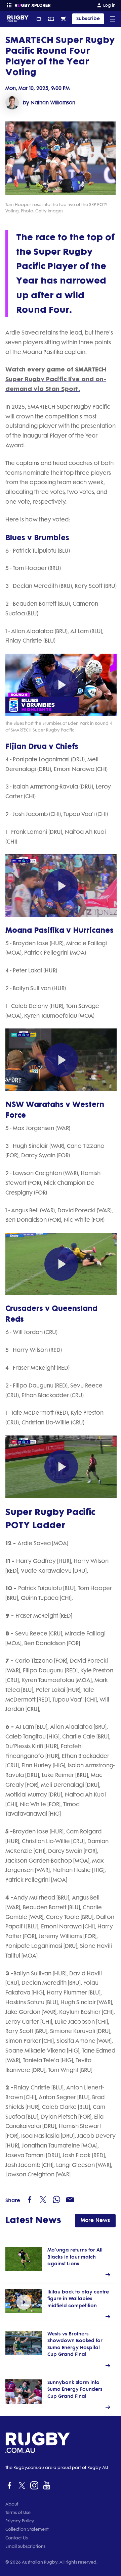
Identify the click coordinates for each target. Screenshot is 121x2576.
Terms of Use (18, 2512)
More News (95, 2220)
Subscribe (88, 19)
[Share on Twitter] (43, 2200)
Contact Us (16, 2538)
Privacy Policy (20, 2521)
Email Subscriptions (25, 2546)
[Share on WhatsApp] (56, 2200)
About (12, 2504)
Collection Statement (27, 2529)
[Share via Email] (70, 2200)
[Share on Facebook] (30, 2200)
